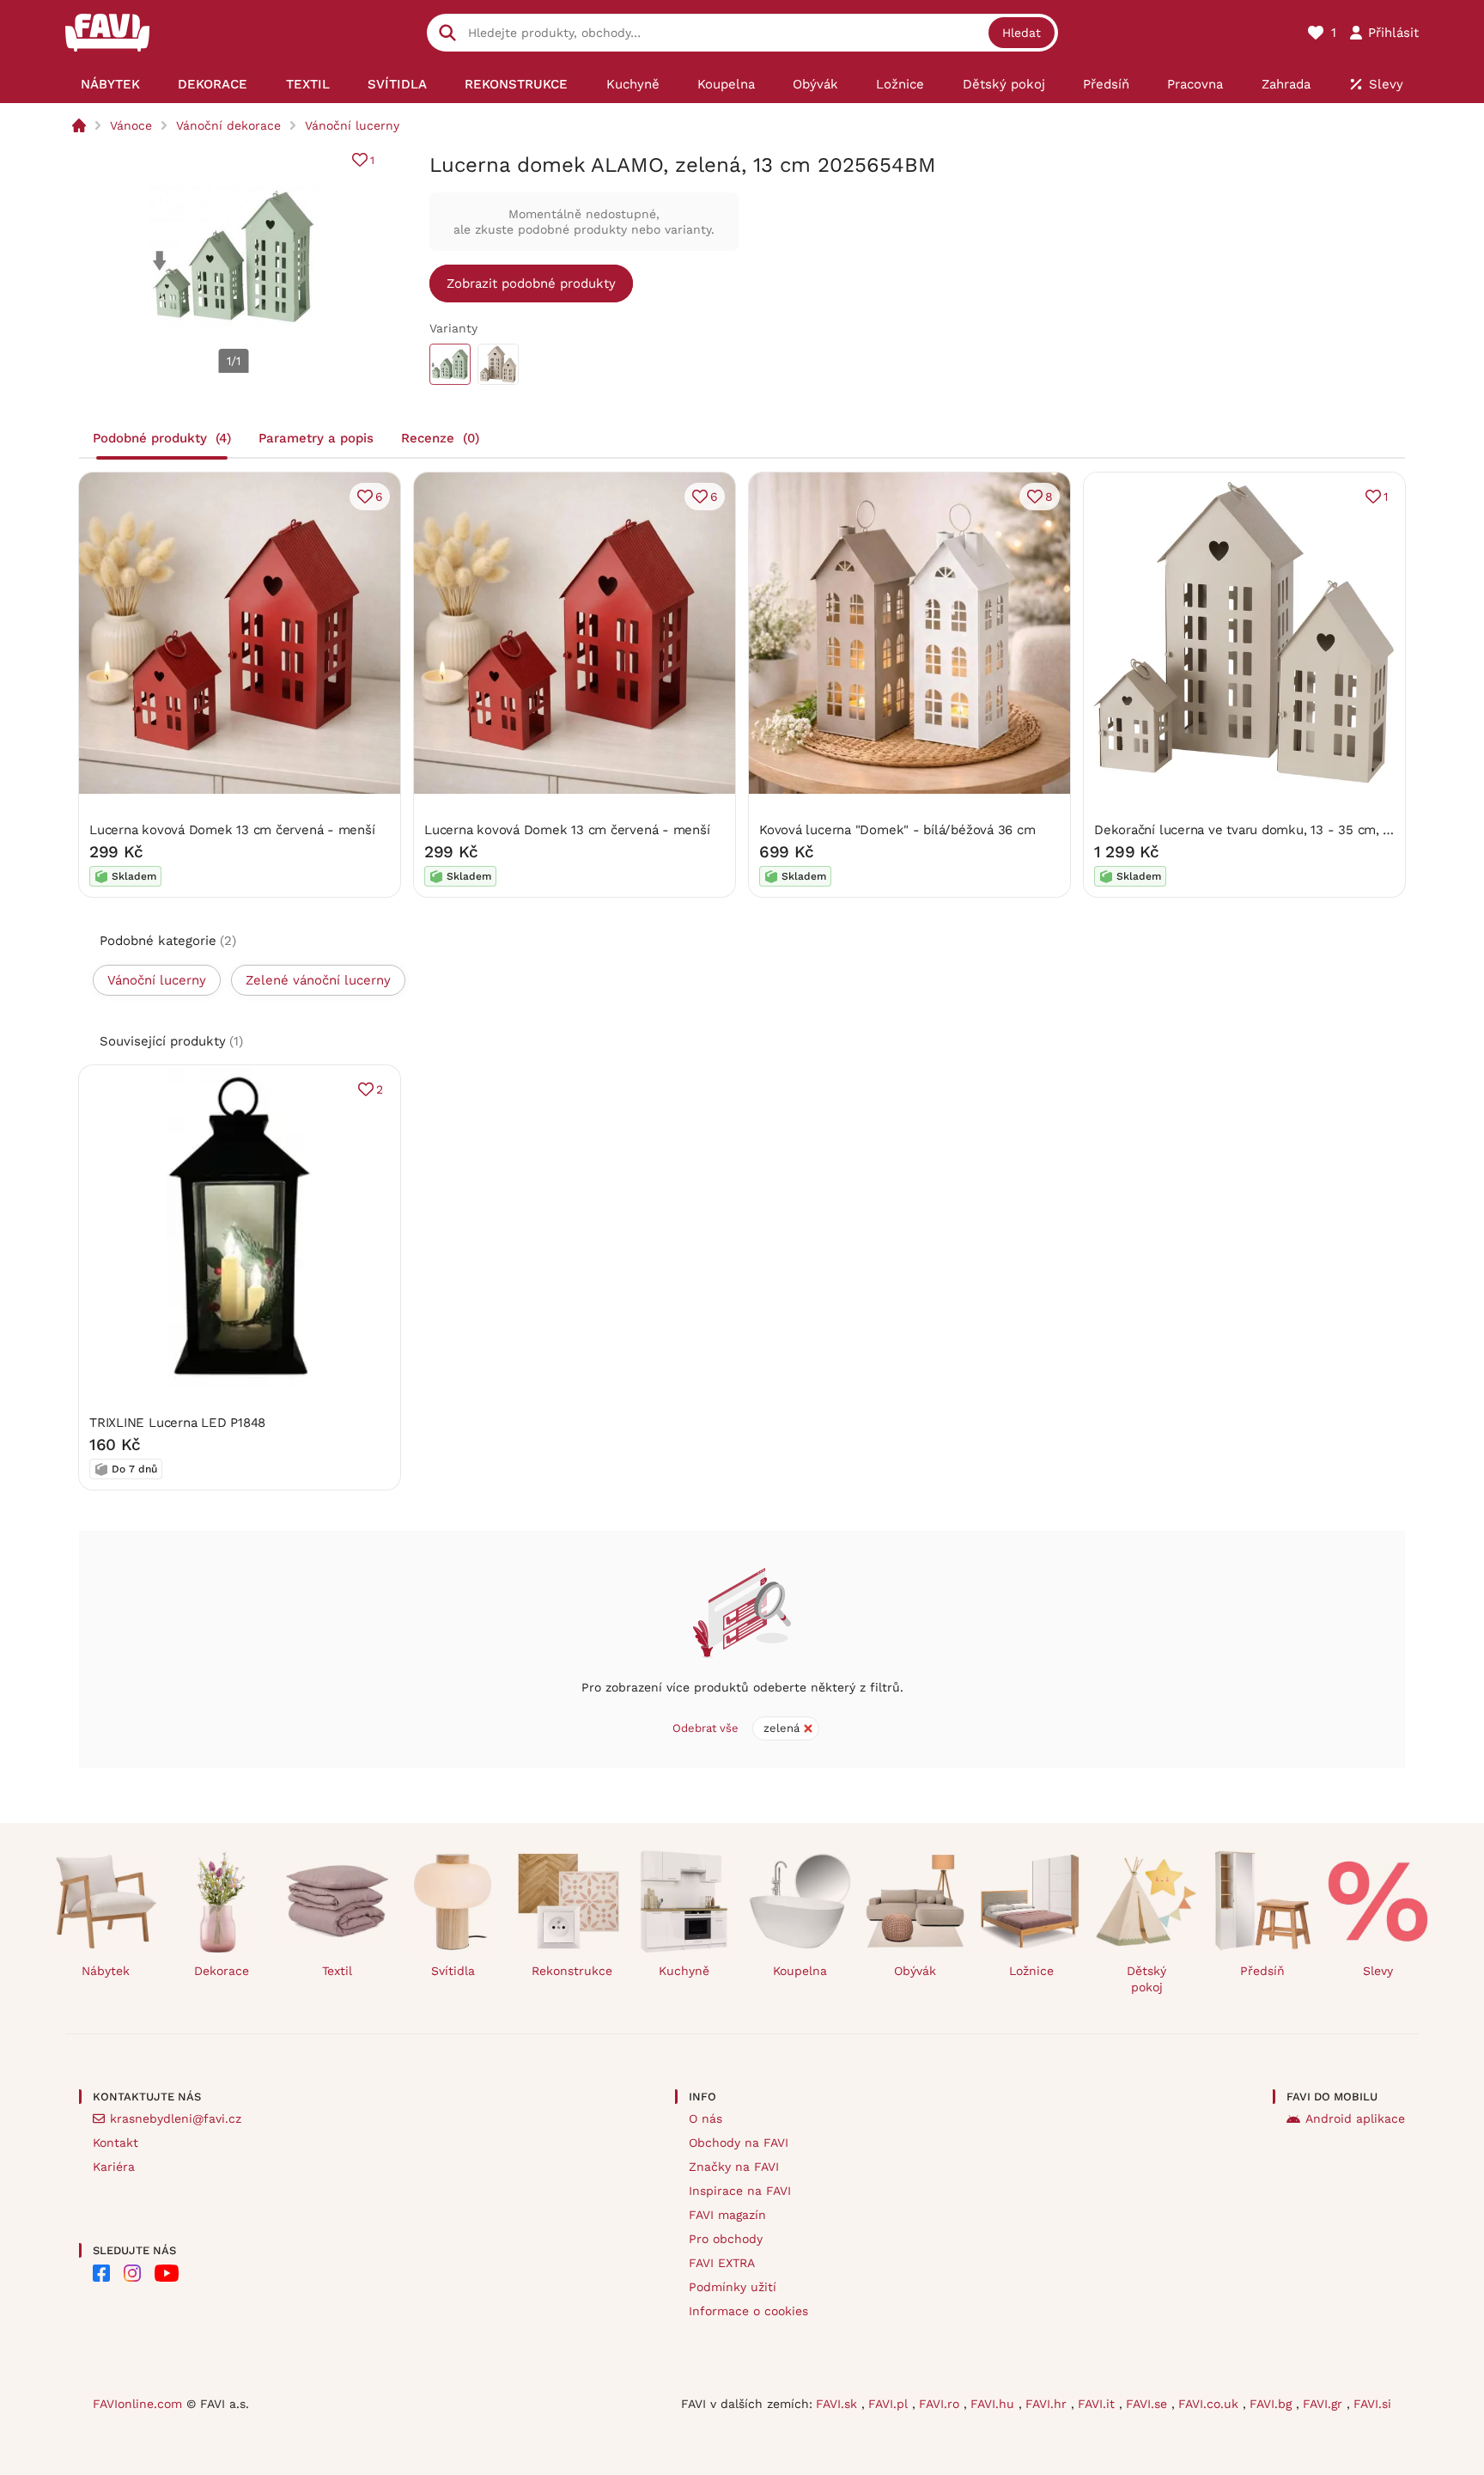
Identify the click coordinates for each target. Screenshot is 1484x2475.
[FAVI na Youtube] (167, 2273)
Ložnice (1031, 1971)
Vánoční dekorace (228, 125)
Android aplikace (1355, 2118)
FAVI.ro (941, 2404)
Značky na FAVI (734, 2167)
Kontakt (116, 2143)
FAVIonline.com (137, 2404)
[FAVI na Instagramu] (132, 2273)
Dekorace (222, 1971)
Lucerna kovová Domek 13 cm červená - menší (232, 830)
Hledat (1022, 33)
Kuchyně (684, 1971)
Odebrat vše (706, 1728)
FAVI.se (1149, 2404)
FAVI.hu (994, 2404)
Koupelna (800, 1971)
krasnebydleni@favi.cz (176, 2118)
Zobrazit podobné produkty (531, 283)
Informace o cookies (748, 2311)
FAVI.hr (1048, 2404)
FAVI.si (1372, 2404)
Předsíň (1262, 1971)
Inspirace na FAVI (740, 2191)
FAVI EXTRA (722, 2263)
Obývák (915, 1971)
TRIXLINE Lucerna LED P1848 (177, 1423)
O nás (706, 2118)
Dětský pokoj (1146, 1979)
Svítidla (453, 1971)
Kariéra (114, 2167)
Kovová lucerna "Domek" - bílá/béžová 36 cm (897, 830)
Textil (337, 1971)
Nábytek (106, 1971)
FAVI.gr (1325, 2404)
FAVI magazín (727, 2215)
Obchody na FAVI (739, 2143)
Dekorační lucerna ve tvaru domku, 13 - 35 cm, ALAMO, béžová (1286, 830)
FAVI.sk (839, 2404)
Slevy (1378, 1971)
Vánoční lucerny (352, 125)
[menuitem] (110, 84)
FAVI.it (1098, 2404)
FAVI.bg (1273, 2404)
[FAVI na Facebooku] (101, 2273)
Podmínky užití (733, 2287)
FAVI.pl (890, 2404)
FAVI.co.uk (1210, 2404)
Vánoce (131, 125)
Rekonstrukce (572, 1971)
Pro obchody (726, 2239)
